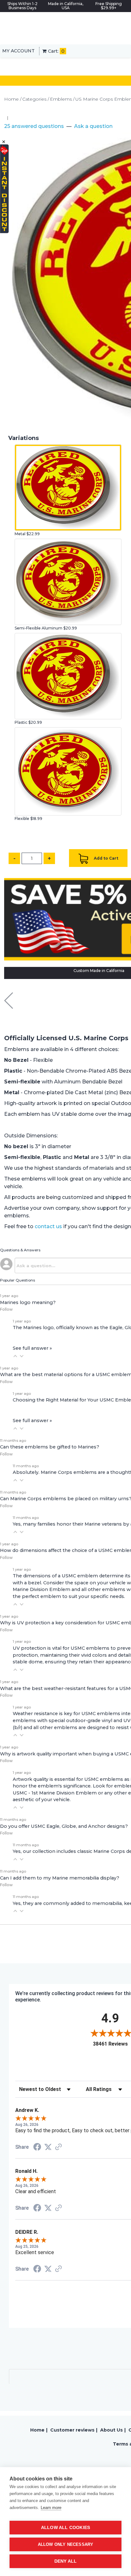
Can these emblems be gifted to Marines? (50, 1447)
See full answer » (32, 1348)
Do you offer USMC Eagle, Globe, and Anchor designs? (64, 1826)
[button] (15, 1356)
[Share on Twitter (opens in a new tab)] (48, 2147)
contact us (48, 1226)
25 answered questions (34, 126)
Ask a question (93, 126)
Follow (6, 1309)
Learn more (51, 2508)
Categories (34, 99)
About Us (111, 2430)
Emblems (61, 99)
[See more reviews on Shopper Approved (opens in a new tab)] (59, 2147)
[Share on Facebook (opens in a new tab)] (37, 2148)
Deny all (66, 2561)
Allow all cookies (65, 2528)
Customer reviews (72, 2430)
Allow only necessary (66, 2544)
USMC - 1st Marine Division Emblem (55, 1793)
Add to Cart (106, 858)
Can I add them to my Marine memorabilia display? (60, 1878)
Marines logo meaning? (28, 1302)
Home (11, 99)
